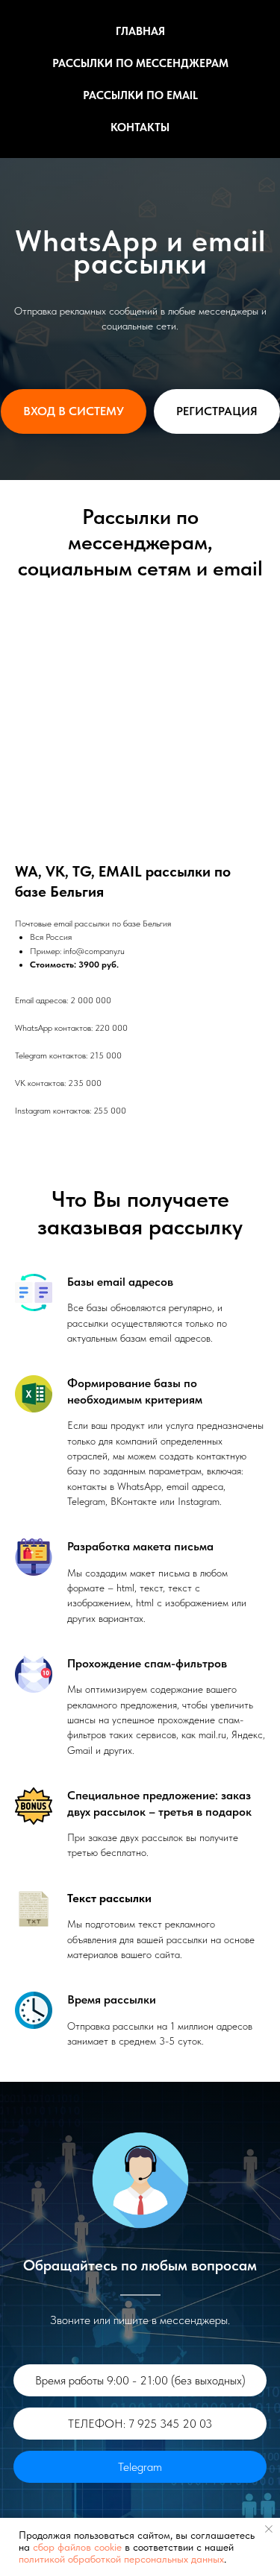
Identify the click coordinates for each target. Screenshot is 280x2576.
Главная (140, 31)
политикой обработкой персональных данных (121, 2559)
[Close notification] (269, 2529)
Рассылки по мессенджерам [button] (140, 63)
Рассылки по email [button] (140, 95)
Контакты (140, 127)
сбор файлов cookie (77, 2547)
